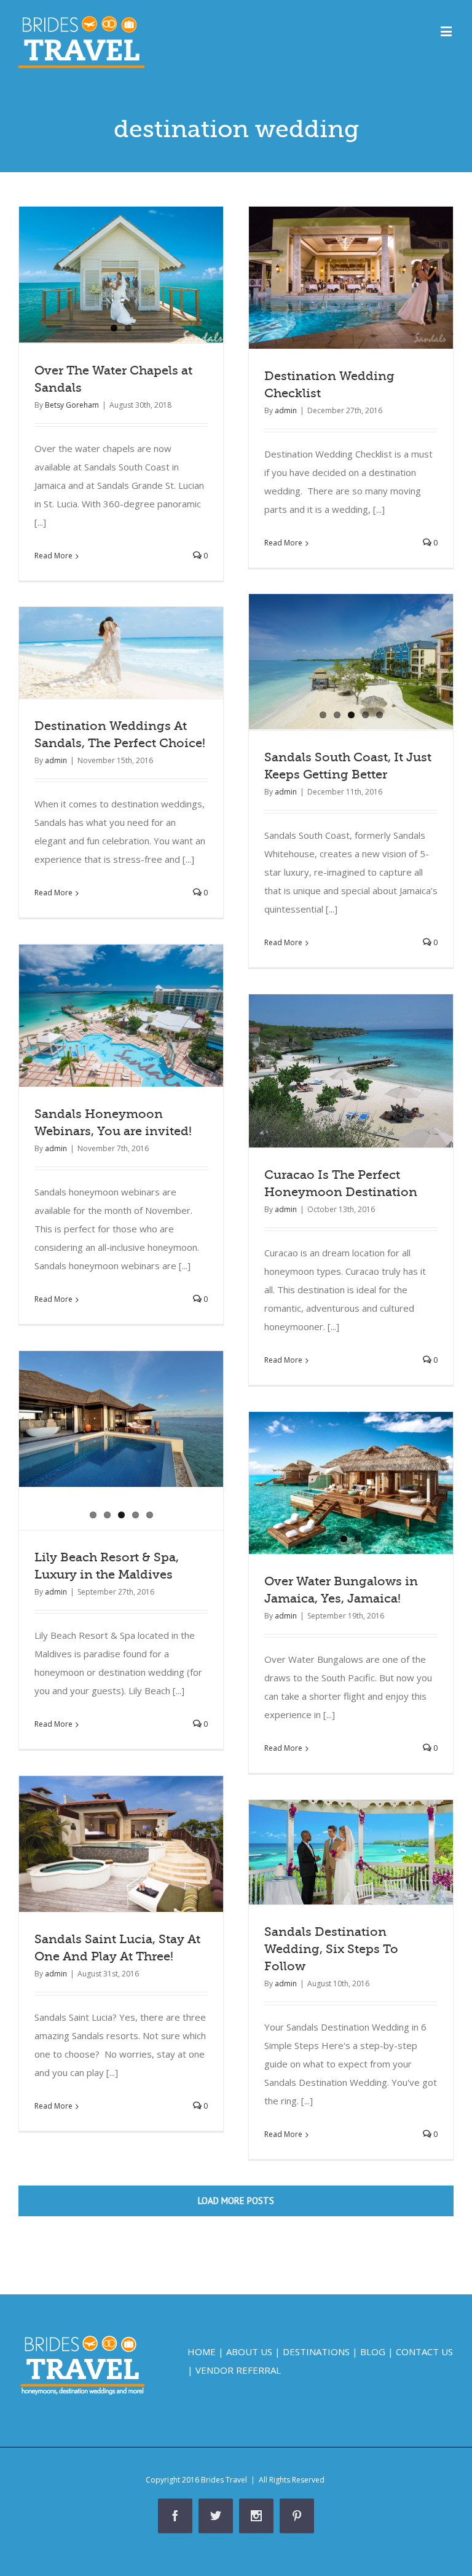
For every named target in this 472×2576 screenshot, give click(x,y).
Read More (53, 556)
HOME (202, 2352)
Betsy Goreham (72, 405)
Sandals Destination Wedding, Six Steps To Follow (331, 1949)
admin (286, 410)
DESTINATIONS (316, 2352)
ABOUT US (249, 2352)
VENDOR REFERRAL (238, 2370)
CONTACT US (424, 2352)
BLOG (373, 2352)
